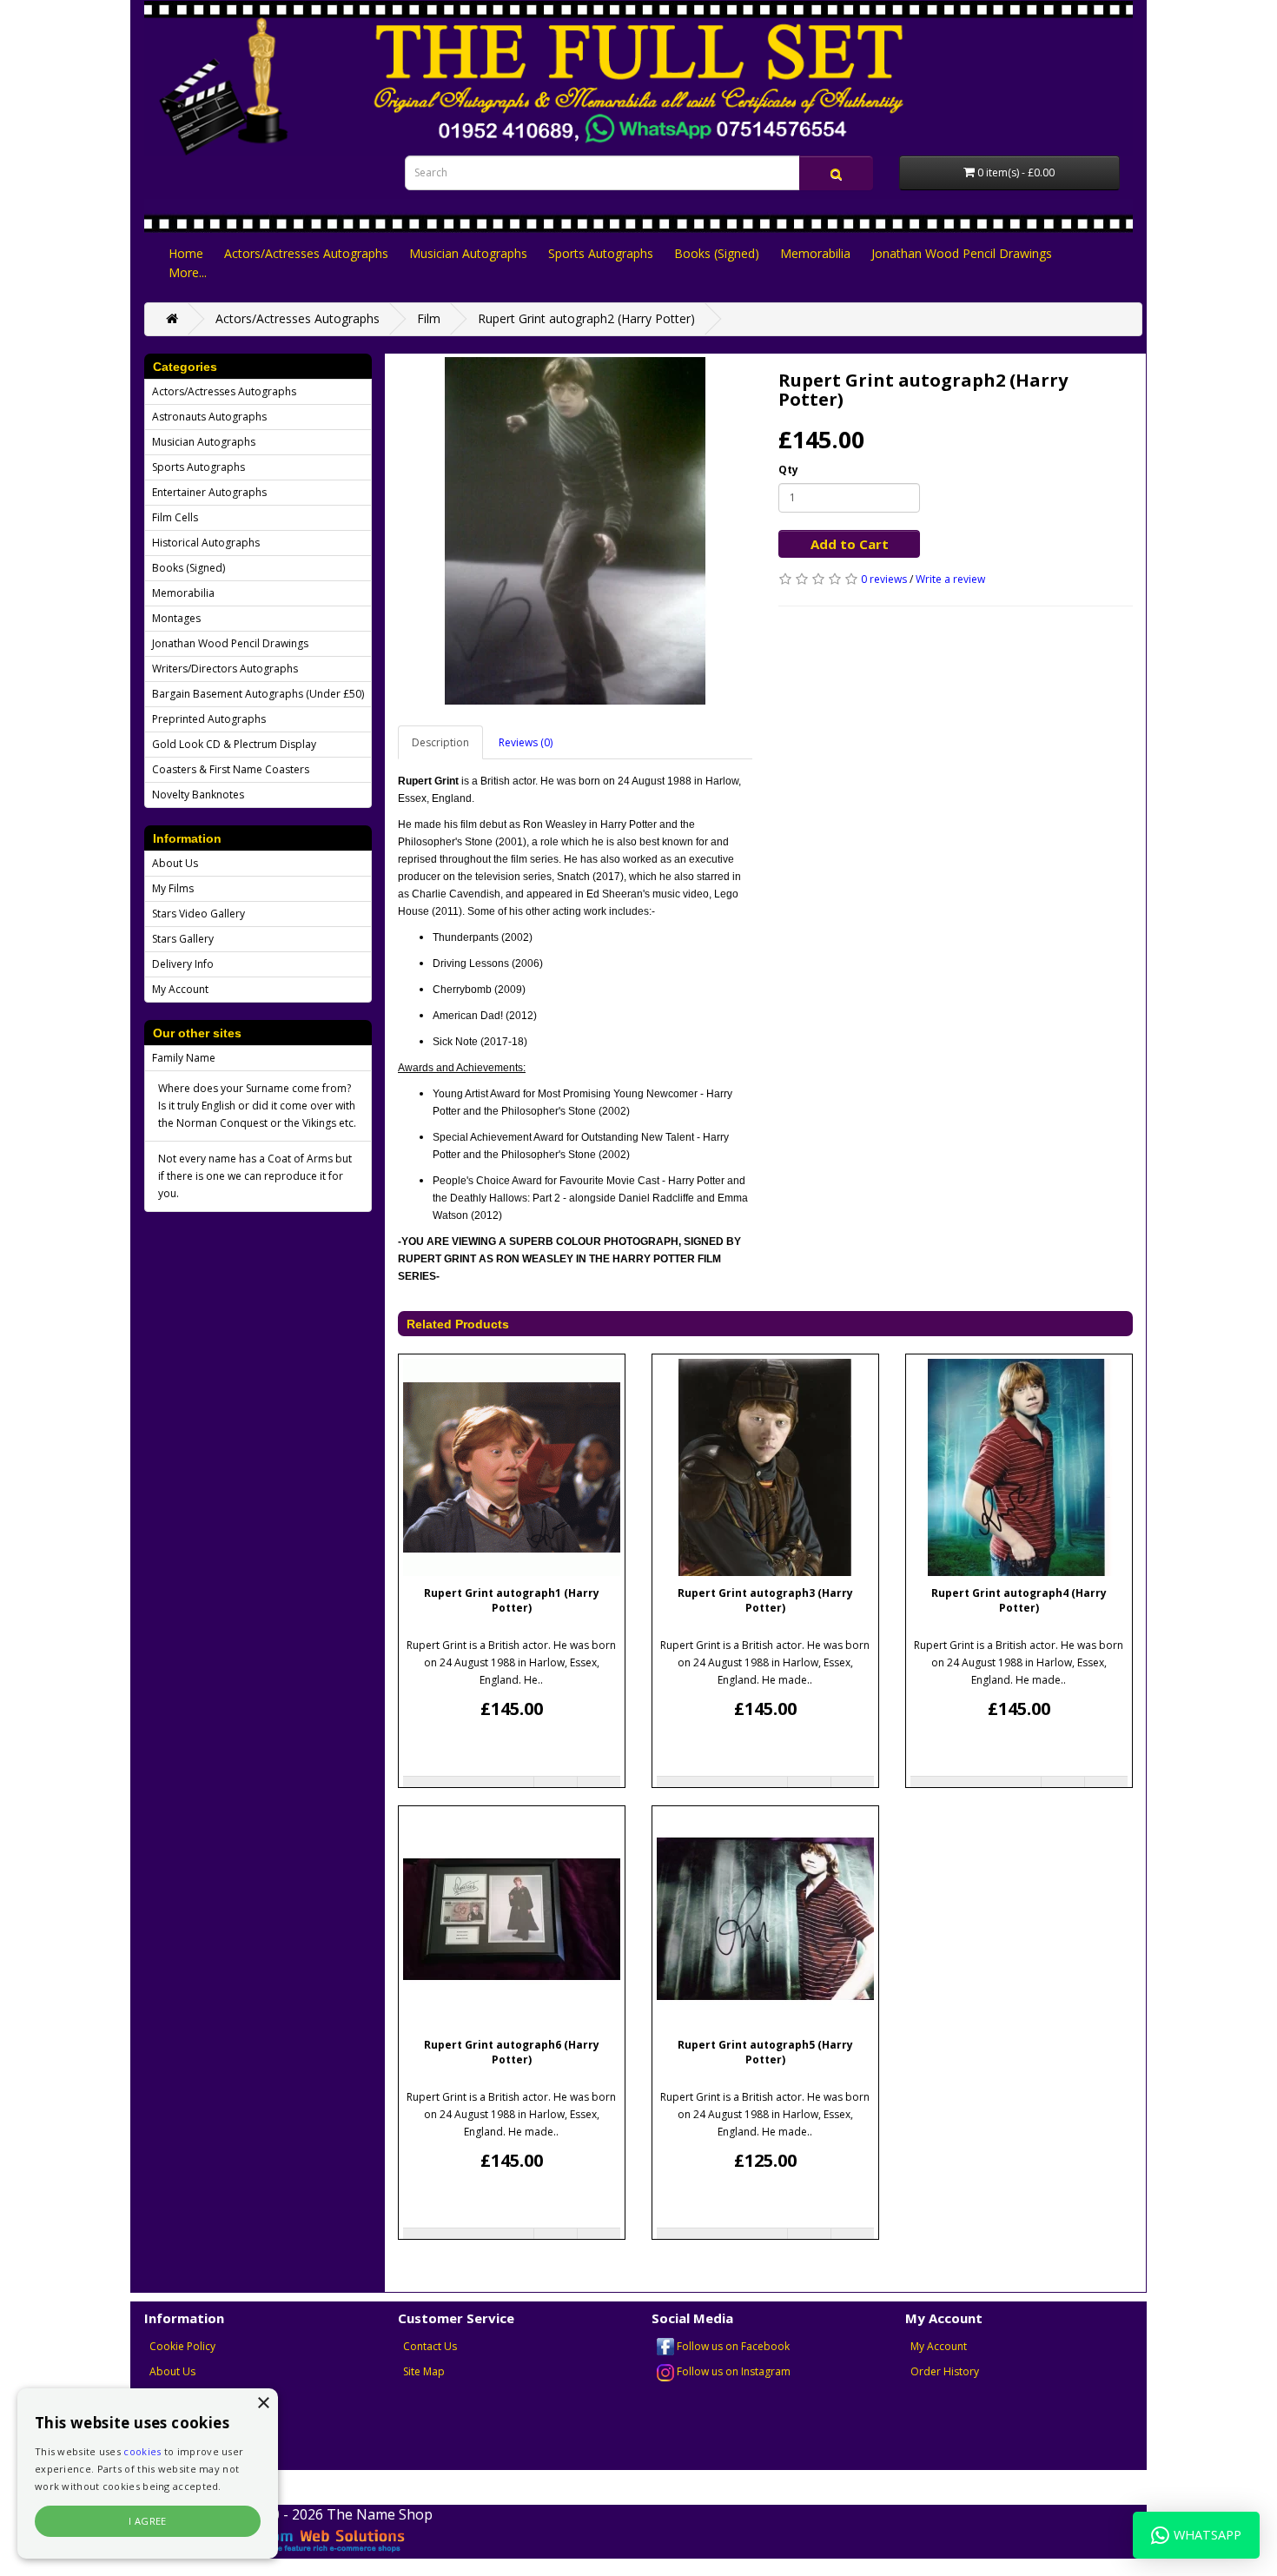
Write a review (950, 579)
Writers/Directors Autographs (225, 669)
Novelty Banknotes (198, 795)
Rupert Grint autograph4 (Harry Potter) (1019, 1600)
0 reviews (884, 579)
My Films (173, 888)
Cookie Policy (182, 2346)
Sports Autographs (601, 253)
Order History (945, 2371)
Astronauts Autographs (209, 417)
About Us (175, 863)
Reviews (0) (526, 742)
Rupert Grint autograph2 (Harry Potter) (586, 318)
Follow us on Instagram (732, 2371)
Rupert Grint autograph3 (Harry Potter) (765, 1600)
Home (186, 253)
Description (440, 742)
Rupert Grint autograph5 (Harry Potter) (765, 2052)
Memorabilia (815, 253)
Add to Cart (850, 544)
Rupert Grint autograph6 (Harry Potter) (512, 2052)
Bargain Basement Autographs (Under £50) (258, 694)
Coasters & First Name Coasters (231, 769)
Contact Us (430, 2346)
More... (188, 272)
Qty (788, 470)
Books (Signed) (717, 253)
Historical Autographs (206, 543)
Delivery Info (183, 964)
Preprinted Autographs (209, 719)
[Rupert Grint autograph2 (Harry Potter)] (575, 531)
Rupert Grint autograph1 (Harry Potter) (512, 1600)
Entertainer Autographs (209, 492)
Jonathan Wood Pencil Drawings (962, 253)
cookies (142, 2451)
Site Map (424, 2371)
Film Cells (175, 517)
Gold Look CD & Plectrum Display (234, 744)
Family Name (184, 1058)
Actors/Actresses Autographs (306, 253)
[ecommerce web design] (298, 2539)
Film (429, 318)
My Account (180, 989)
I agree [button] (148, 2521)
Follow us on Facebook (732, 2346)
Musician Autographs (468, 253)
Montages (176, 618)
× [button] (263, 2404)
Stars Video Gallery (198, 914)
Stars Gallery (183, 939)
